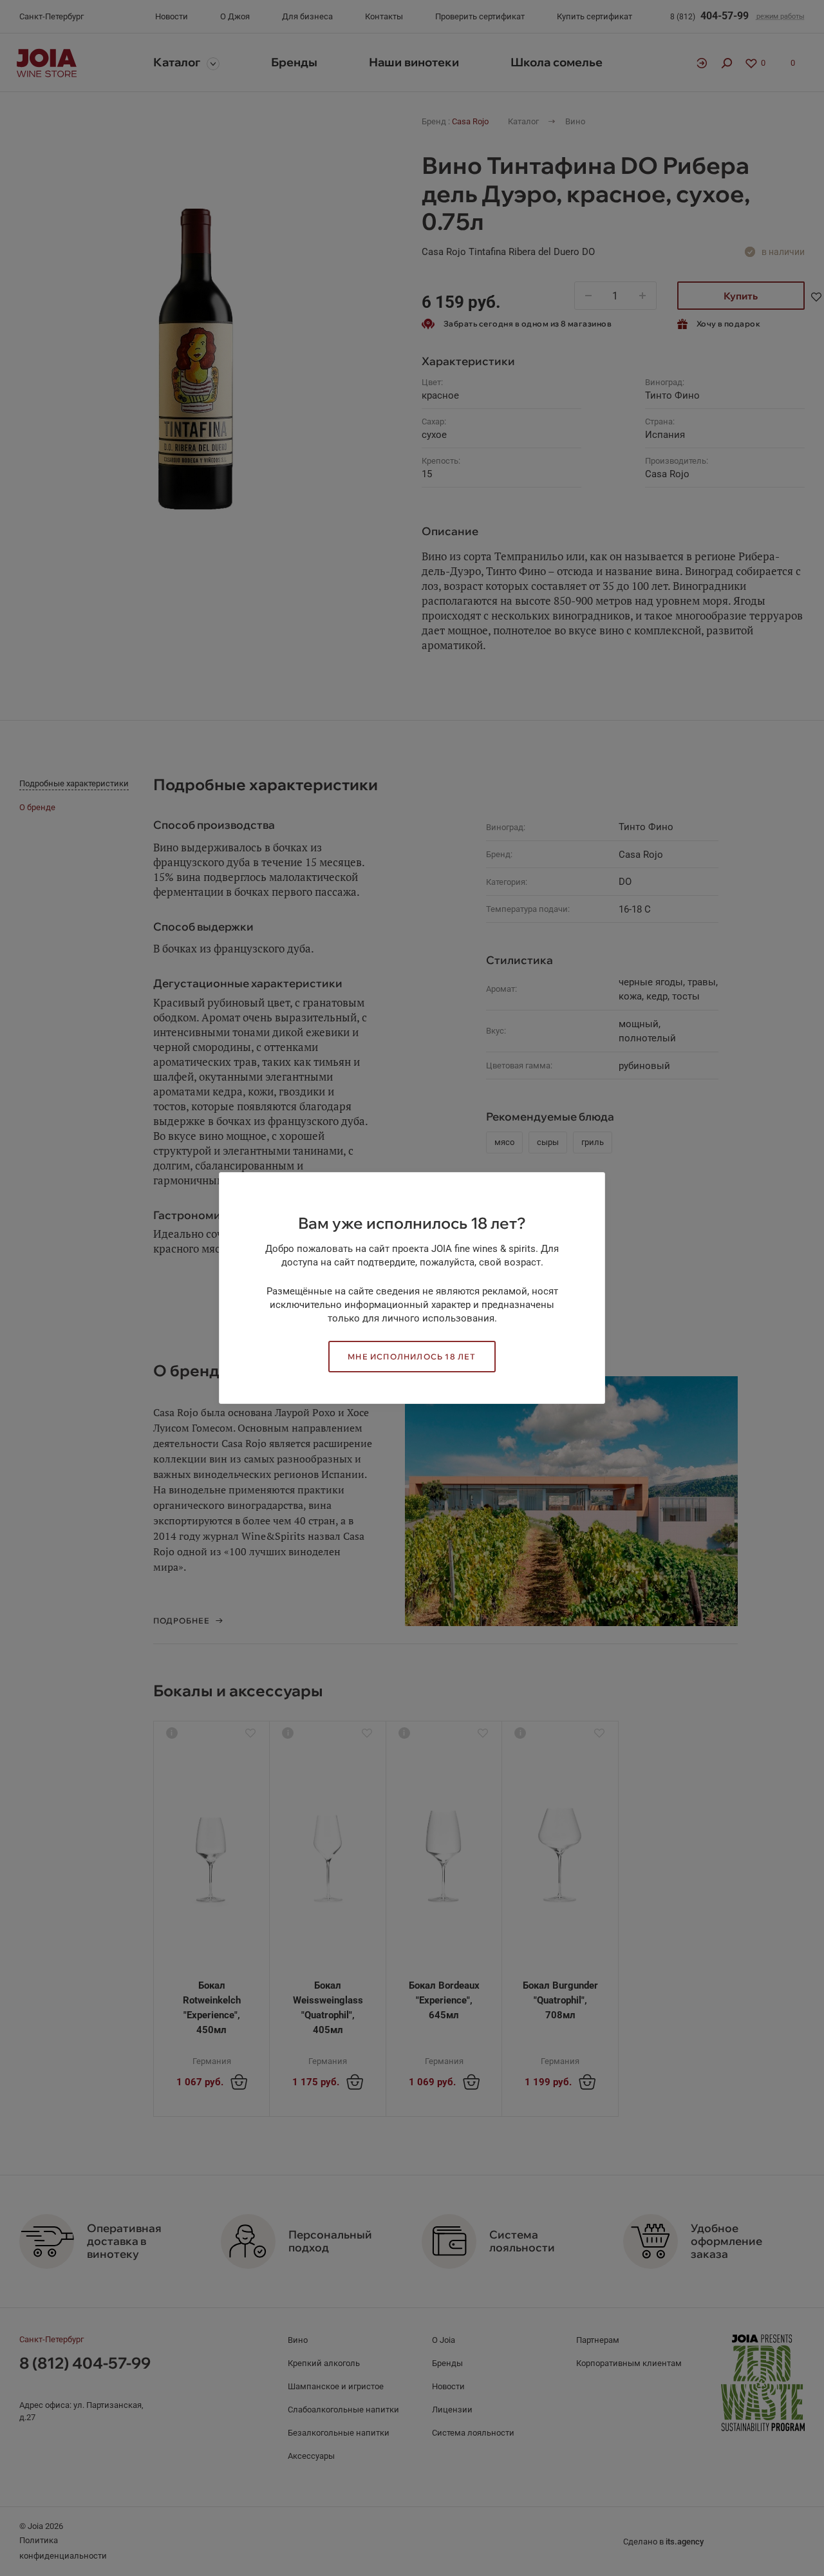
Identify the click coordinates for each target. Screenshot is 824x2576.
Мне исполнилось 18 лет (412, 1357)
